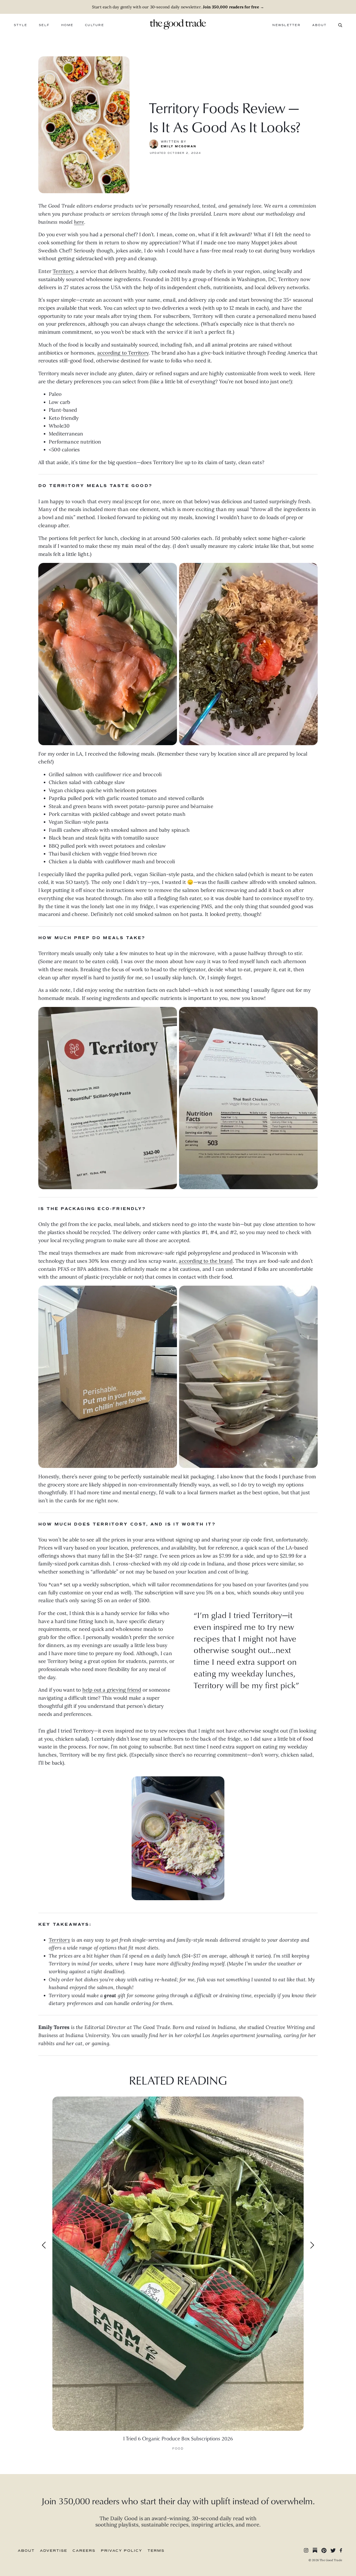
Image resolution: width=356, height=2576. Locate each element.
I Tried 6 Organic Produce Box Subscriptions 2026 (178, 2438)
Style (20, 25)
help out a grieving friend (112, 1690)
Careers (84, 2551)
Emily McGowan (179, 146)
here (79, 222)
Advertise (54, 2551)
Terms (156, 2551)
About (319, 25)
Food (178, 2449)
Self (44, 25)
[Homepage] (178, 24)
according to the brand (206, 1261)
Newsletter (286, 25)
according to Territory (123, 353)
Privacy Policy (122, 2551)
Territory (63, 271)
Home (67, 25)
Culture (94, 25)
